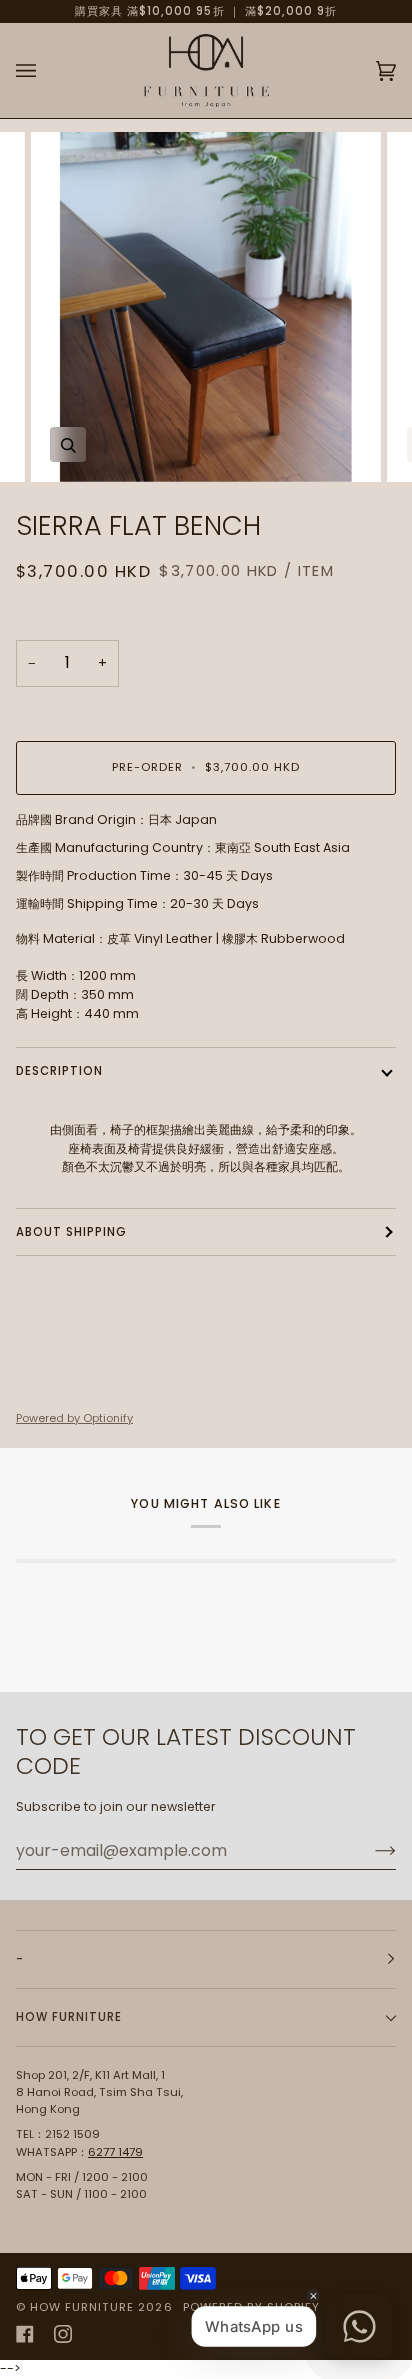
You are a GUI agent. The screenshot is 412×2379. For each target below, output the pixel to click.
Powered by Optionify (74, 1418)
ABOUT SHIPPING (71, 1232)
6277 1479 (115, 2152)
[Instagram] (63, 2334)
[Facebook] (25, 2334)
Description (59, 1071)
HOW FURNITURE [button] (69, 2017)
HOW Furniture (82, 2307)
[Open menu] (46, 70)
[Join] (369, 1850)
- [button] (20, 1959)
